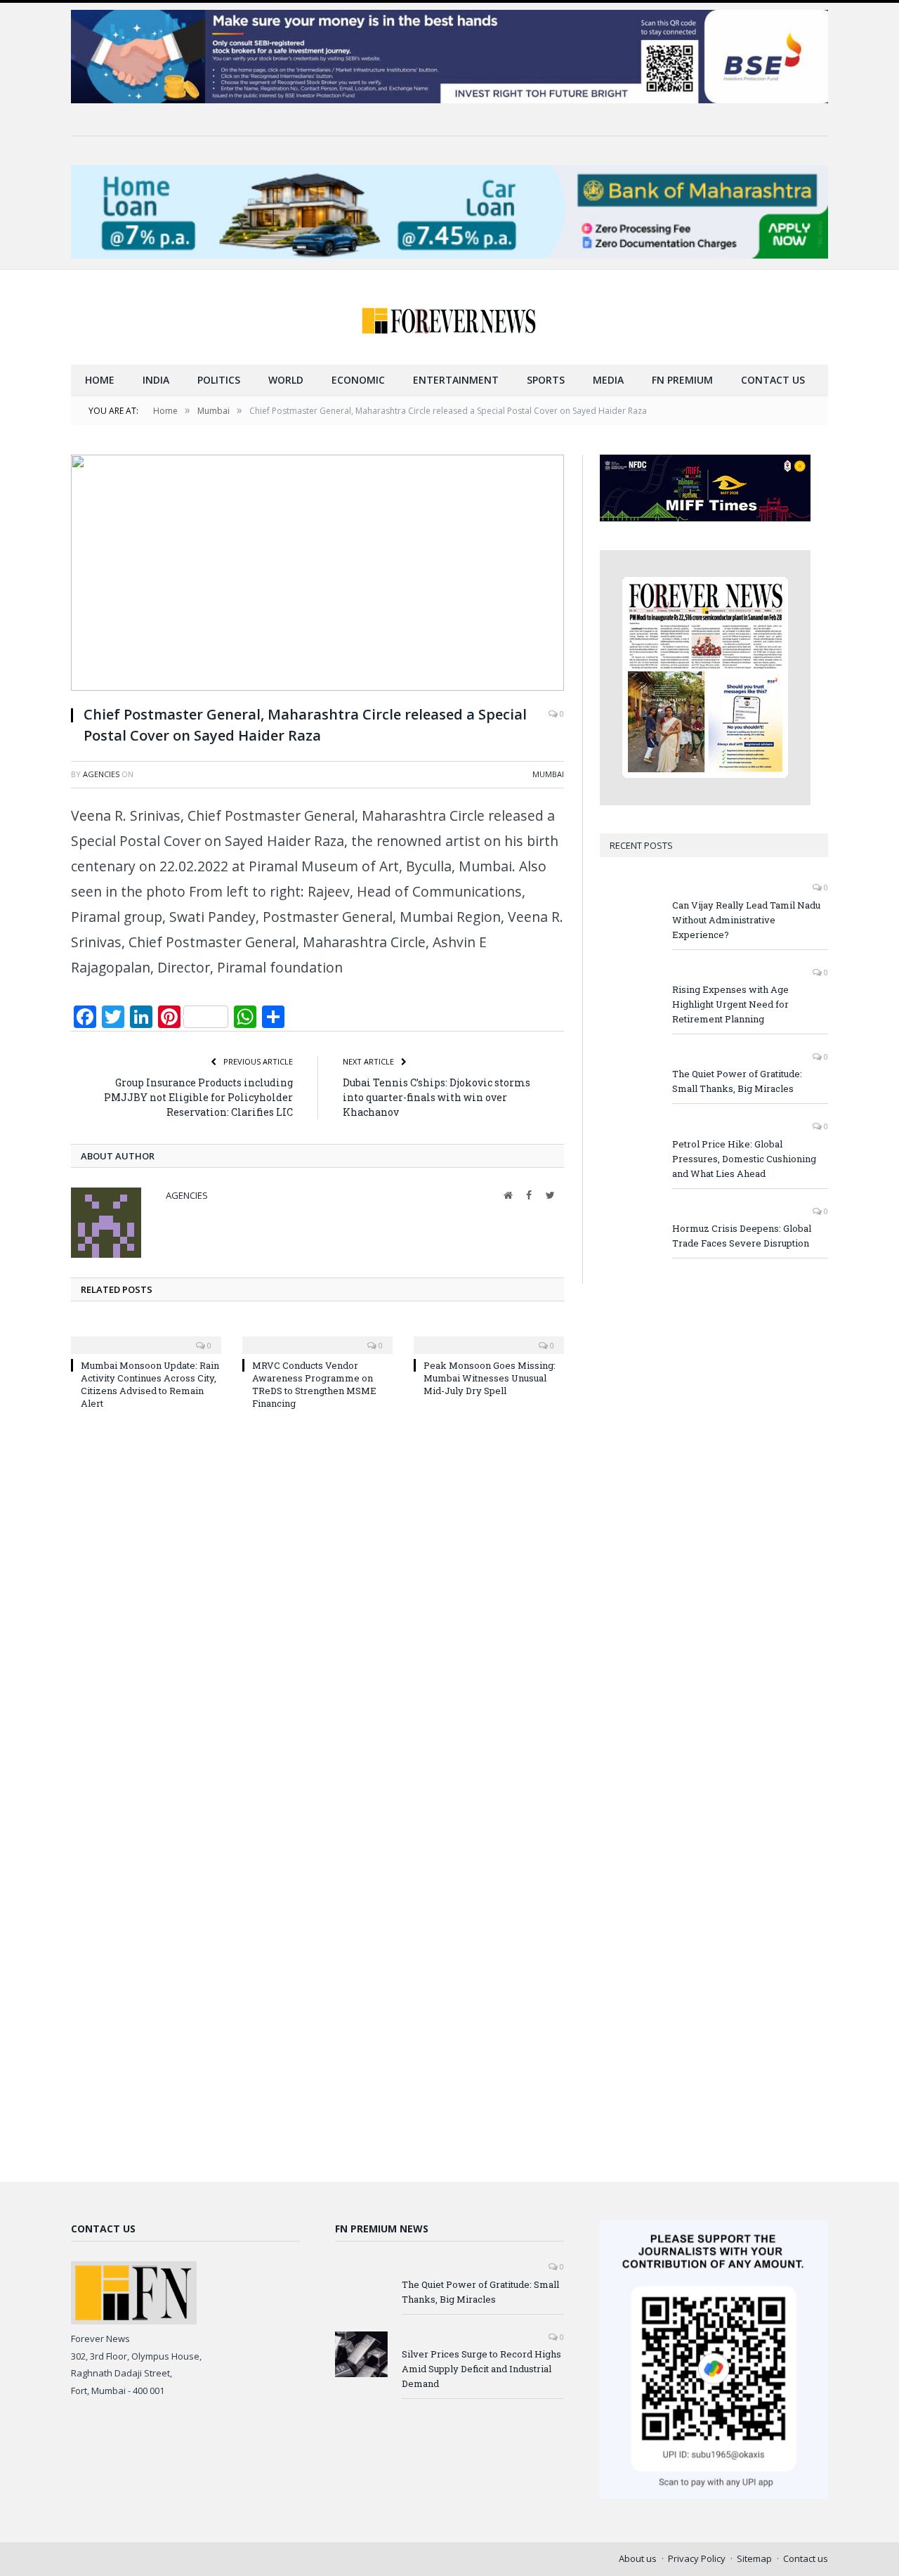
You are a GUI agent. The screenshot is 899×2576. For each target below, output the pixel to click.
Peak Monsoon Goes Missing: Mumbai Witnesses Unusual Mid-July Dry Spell (490, 1378)
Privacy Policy (697, 2558)
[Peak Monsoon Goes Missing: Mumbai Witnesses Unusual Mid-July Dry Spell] (489, 1336)
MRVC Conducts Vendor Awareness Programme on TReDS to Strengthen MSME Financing (314, 1385)
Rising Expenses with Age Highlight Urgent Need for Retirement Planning (730, 1004)
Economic (358, 380)
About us (638, 2558)
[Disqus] (317, 1610)
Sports (546, 380)
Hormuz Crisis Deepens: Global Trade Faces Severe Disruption (742, 1236)
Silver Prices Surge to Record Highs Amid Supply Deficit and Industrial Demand (481, 2369)
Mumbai (548, 774)
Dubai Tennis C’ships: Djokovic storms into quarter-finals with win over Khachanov (437, 1097)
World (286, 380)
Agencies (101, 774)
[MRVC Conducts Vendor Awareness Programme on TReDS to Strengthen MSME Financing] (317, 1336)
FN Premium (682, 380)
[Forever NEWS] (449, 317)
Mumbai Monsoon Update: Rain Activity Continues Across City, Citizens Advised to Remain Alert (150, 1385)
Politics (219, 380)
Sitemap (754, 2558)
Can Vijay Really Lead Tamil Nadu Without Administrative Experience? (746, 920)
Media (608, 380)
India (156, 380)
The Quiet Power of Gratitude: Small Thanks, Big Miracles (737, 1081)
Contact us (773, 380)
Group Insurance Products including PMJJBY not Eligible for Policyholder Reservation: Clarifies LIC (198, 1097)
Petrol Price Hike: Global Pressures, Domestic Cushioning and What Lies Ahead (744, 1159)
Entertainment (456, 380)
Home (100, 380)
